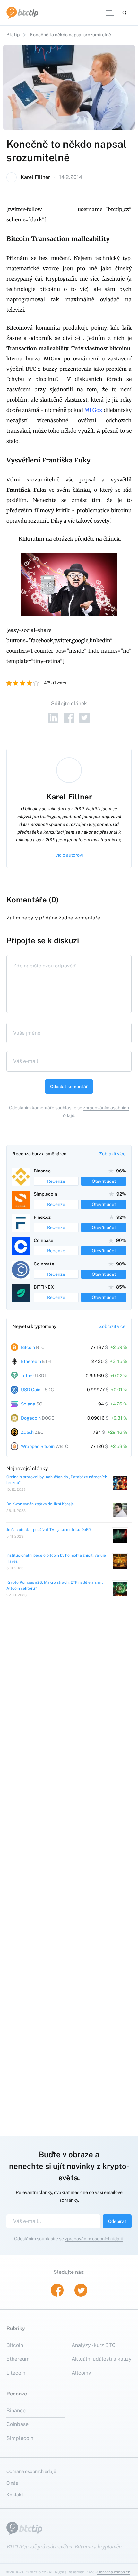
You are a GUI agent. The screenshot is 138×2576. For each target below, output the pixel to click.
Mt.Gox (93, 410)
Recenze (56, 1181)
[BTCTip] (22, 13)
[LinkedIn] (53, 718)
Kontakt (15, 2495)
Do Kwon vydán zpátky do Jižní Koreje (40, 1504)
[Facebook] (69, 718)
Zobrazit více (112, 1154)
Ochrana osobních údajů (31, 2471)
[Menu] (110, 13)
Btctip (13, 35)
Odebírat (117, 2221)
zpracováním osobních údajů (94, 2239)
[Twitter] (85, 718)
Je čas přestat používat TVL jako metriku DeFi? (49, 1530)
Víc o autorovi (69, 855)
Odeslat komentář (69, 1087)
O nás (12, 2483)
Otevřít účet (104, 1181)
